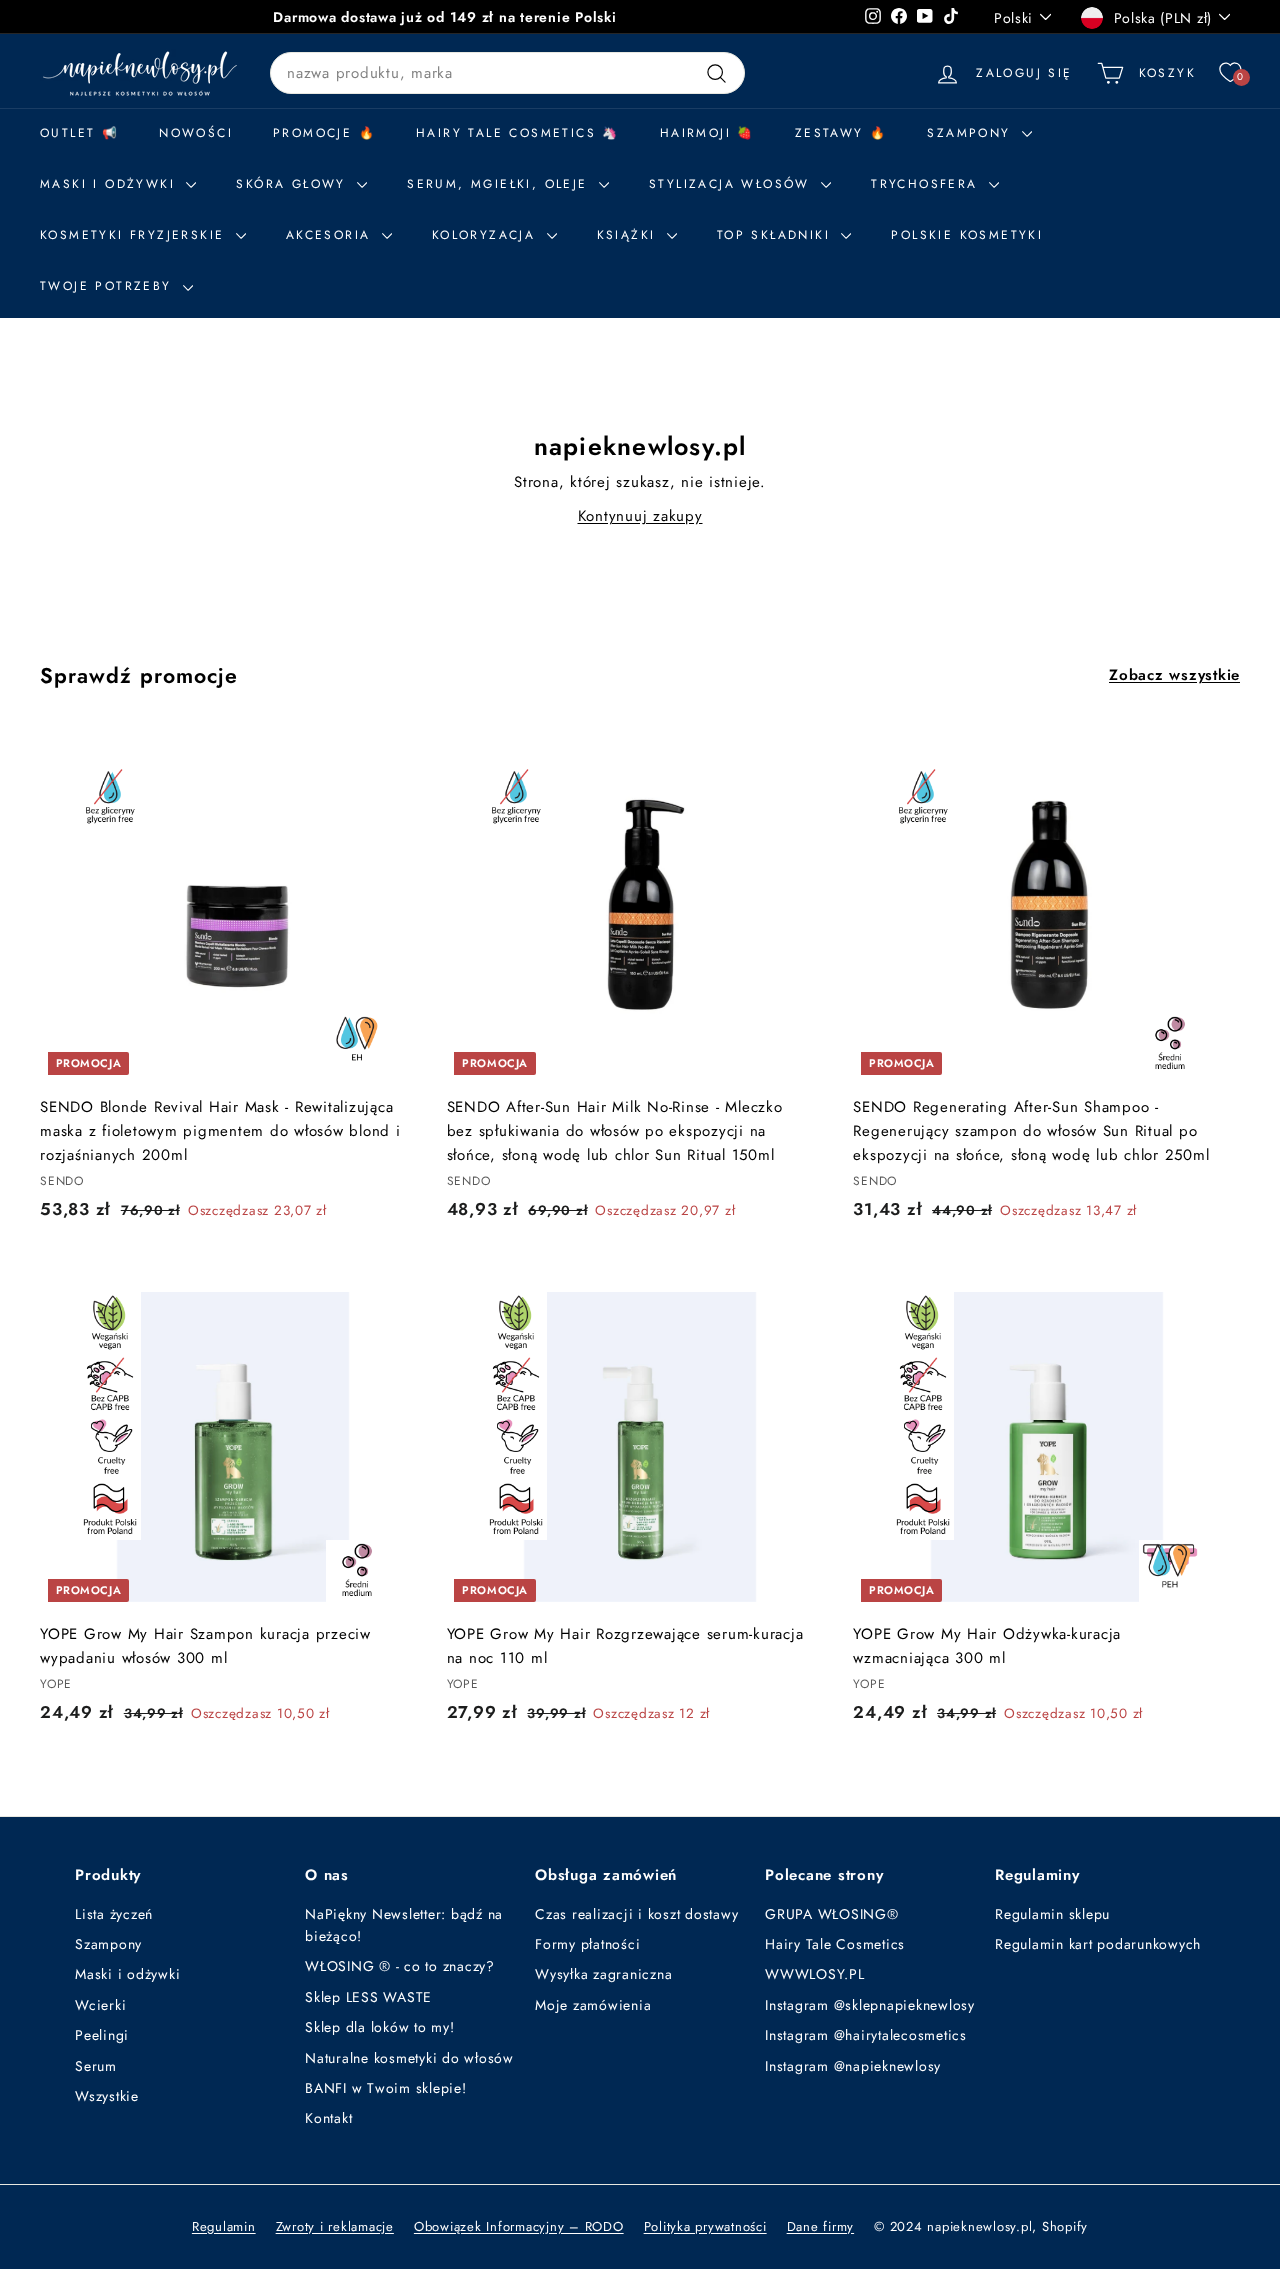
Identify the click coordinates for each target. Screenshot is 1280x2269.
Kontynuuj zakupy (640, 516)
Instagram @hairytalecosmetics (866, 2035)
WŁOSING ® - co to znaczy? (400, 1966)
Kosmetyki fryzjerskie (135, 235)
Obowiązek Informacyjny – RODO (519, 2226)
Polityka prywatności (705, 2226)
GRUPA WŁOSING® (832, 1914)
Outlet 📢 (79, 133)
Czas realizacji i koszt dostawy (636, 1914)
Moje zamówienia (593, 2005)
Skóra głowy (294, 184)
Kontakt (328, 2118)
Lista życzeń (114, 1914)
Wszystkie (107, 2096)
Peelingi (102, 2035)
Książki (629, 235)
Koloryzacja (487, 235)
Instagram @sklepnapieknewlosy (870, 2005)
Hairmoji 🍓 (707, 133)
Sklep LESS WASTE (368, 1997)
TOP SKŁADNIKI (777, 235)
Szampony (108, 1944)
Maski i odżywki (110, 184)
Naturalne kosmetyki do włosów (409, 2058)
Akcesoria (331, 235)
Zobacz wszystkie (1174, 675)
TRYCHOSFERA (927, 184)
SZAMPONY (972, 133)
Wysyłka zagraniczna (603, 1974)
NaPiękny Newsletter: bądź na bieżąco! (404, 1925)
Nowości (196, 133)
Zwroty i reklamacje (335, 2226)
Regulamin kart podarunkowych (1098, 1944)
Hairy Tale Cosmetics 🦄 (518, 133)
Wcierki (100, 2005)
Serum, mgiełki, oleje (500, 184)
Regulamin (224, 2226)
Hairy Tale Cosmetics (835, 1944)
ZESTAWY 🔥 (841, 133)
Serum (96, 2066)
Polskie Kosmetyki (967, 235)
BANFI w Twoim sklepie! (386, 2088)
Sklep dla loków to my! (380, 2027)
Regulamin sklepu (1052, 1914)
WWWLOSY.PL (815, 1974)
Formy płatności (587, 1944)
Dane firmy (821, 2226)
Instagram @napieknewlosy (853, 2066)
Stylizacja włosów (732, 184)
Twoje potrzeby (109, 286)
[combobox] (507, 73)
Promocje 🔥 (324, 133)
